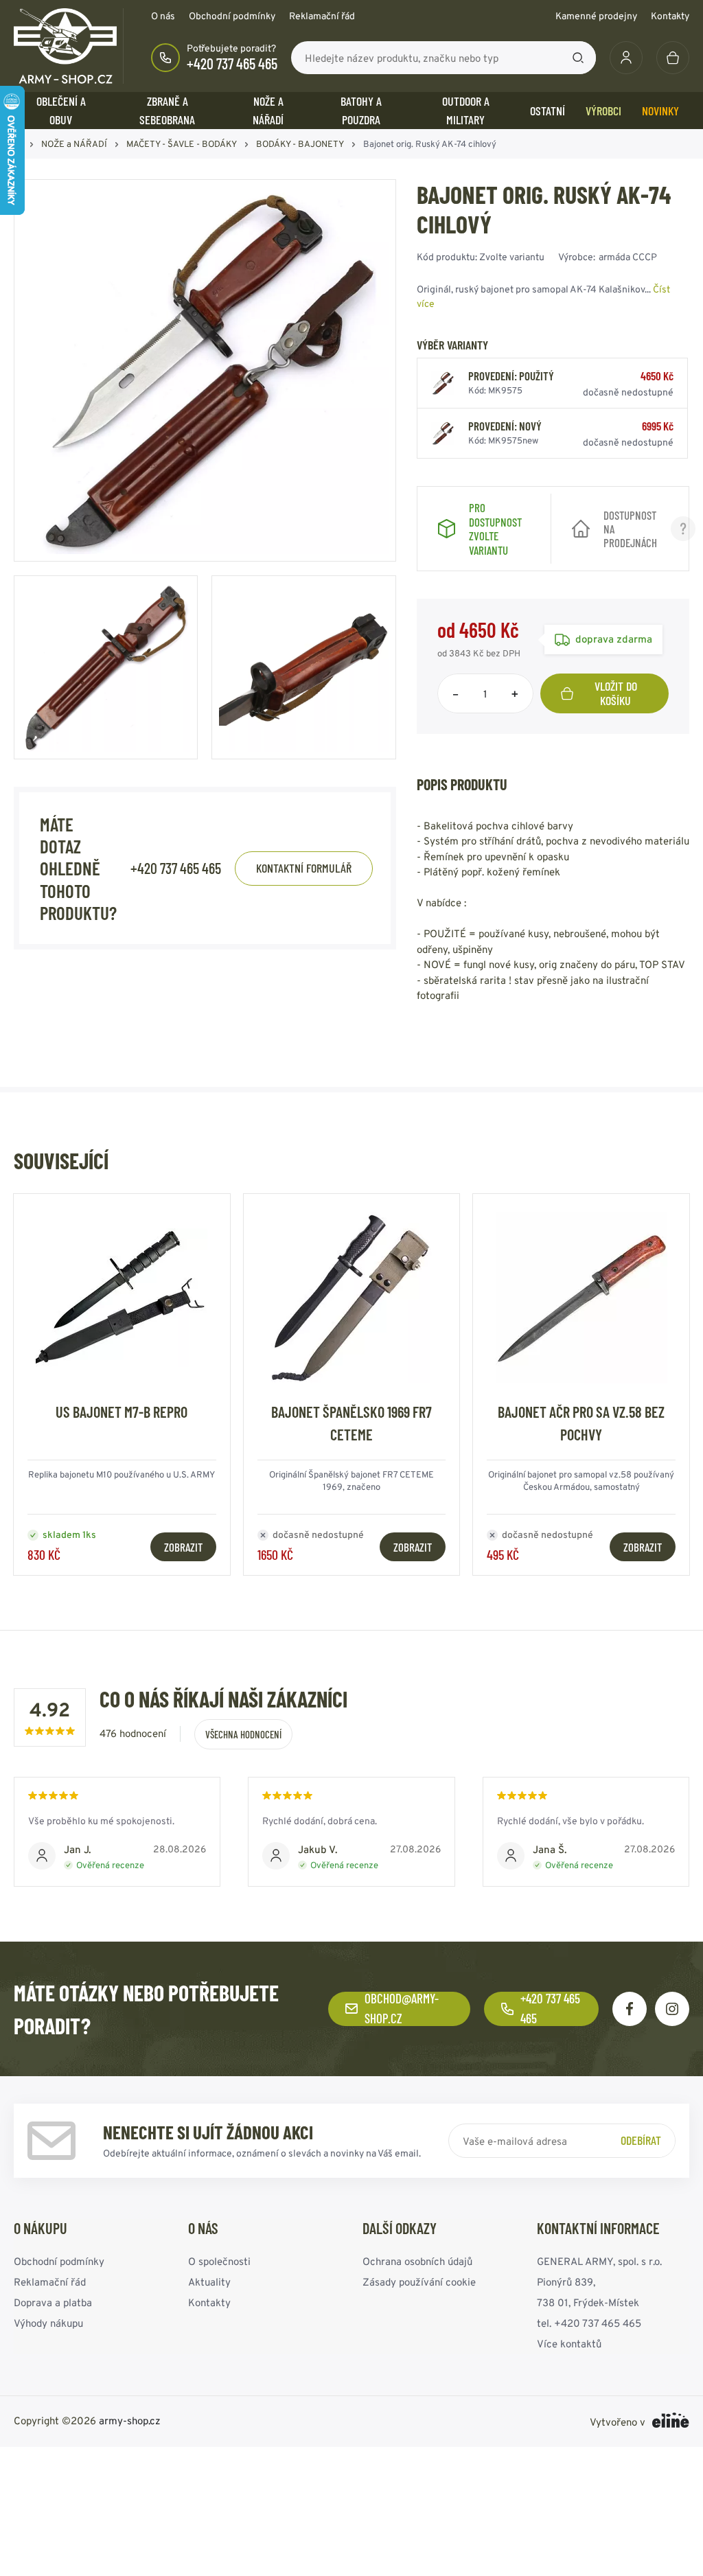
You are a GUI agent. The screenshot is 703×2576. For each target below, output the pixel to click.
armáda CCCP (628, 257)
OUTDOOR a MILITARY (466, 110)
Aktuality (209, 2281)
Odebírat (641, 2140)
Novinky (660, 111)
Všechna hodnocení (243, 1734)
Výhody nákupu (48, 2322)
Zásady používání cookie (419, 2281)
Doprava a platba (53, 2302)
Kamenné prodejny (596, 16)
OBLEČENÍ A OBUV (61, 110)
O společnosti (219, 2261)
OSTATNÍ (548, 111)
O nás (163, 16)
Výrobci (603, 111)
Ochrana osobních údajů (417, 2261)
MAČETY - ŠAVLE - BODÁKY (182, 144)
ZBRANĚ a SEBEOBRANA (167, 110)
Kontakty (670, 16)
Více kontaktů (569, 2343)
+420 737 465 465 (232, 63)
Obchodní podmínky (232, 16)
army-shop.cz (130, 2420)
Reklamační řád (322, 16)
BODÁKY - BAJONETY (300, 144)
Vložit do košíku (616, 693)
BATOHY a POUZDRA (361, 110)
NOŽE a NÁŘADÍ (268, 110)
